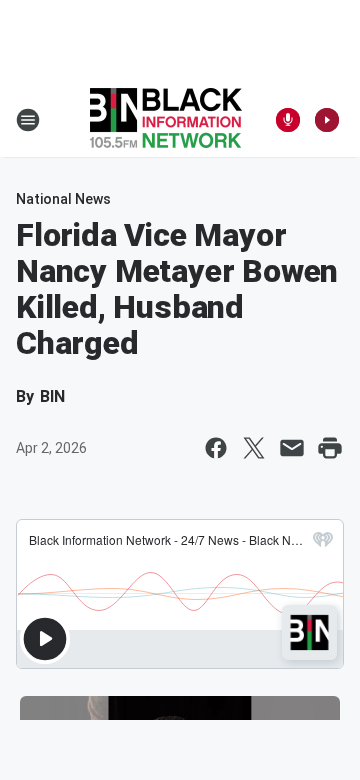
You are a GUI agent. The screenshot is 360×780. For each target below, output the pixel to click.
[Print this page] (330, 448)
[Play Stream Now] (327, 120)
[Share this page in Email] (292, 448)
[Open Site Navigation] (28, 120)
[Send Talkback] (288, 120)
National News (63, 199)
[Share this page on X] (254, 448)
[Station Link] (166, 120)
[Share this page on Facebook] (216, 448)
